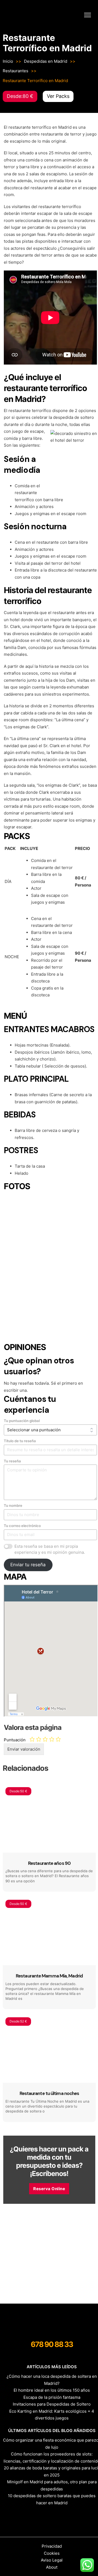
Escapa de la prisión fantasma (52, 2397)
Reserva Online (49, 2189)
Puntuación (15, 1740)
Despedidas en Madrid (46, 61)
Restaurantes (16, 71)
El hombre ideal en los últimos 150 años (52, 2390)
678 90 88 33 (52, 2344)
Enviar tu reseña (28, 1565)
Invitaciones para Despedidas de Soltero (52, 2404)
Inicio (8, 61)
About (52, 2567)
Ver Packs (58, 96)
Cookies (52, 2553)
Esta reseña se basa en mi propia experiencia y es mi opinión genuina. (50, 1549)
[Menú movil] (88, 15)
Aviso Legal (52, 2560)
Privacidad (52, 2546)
